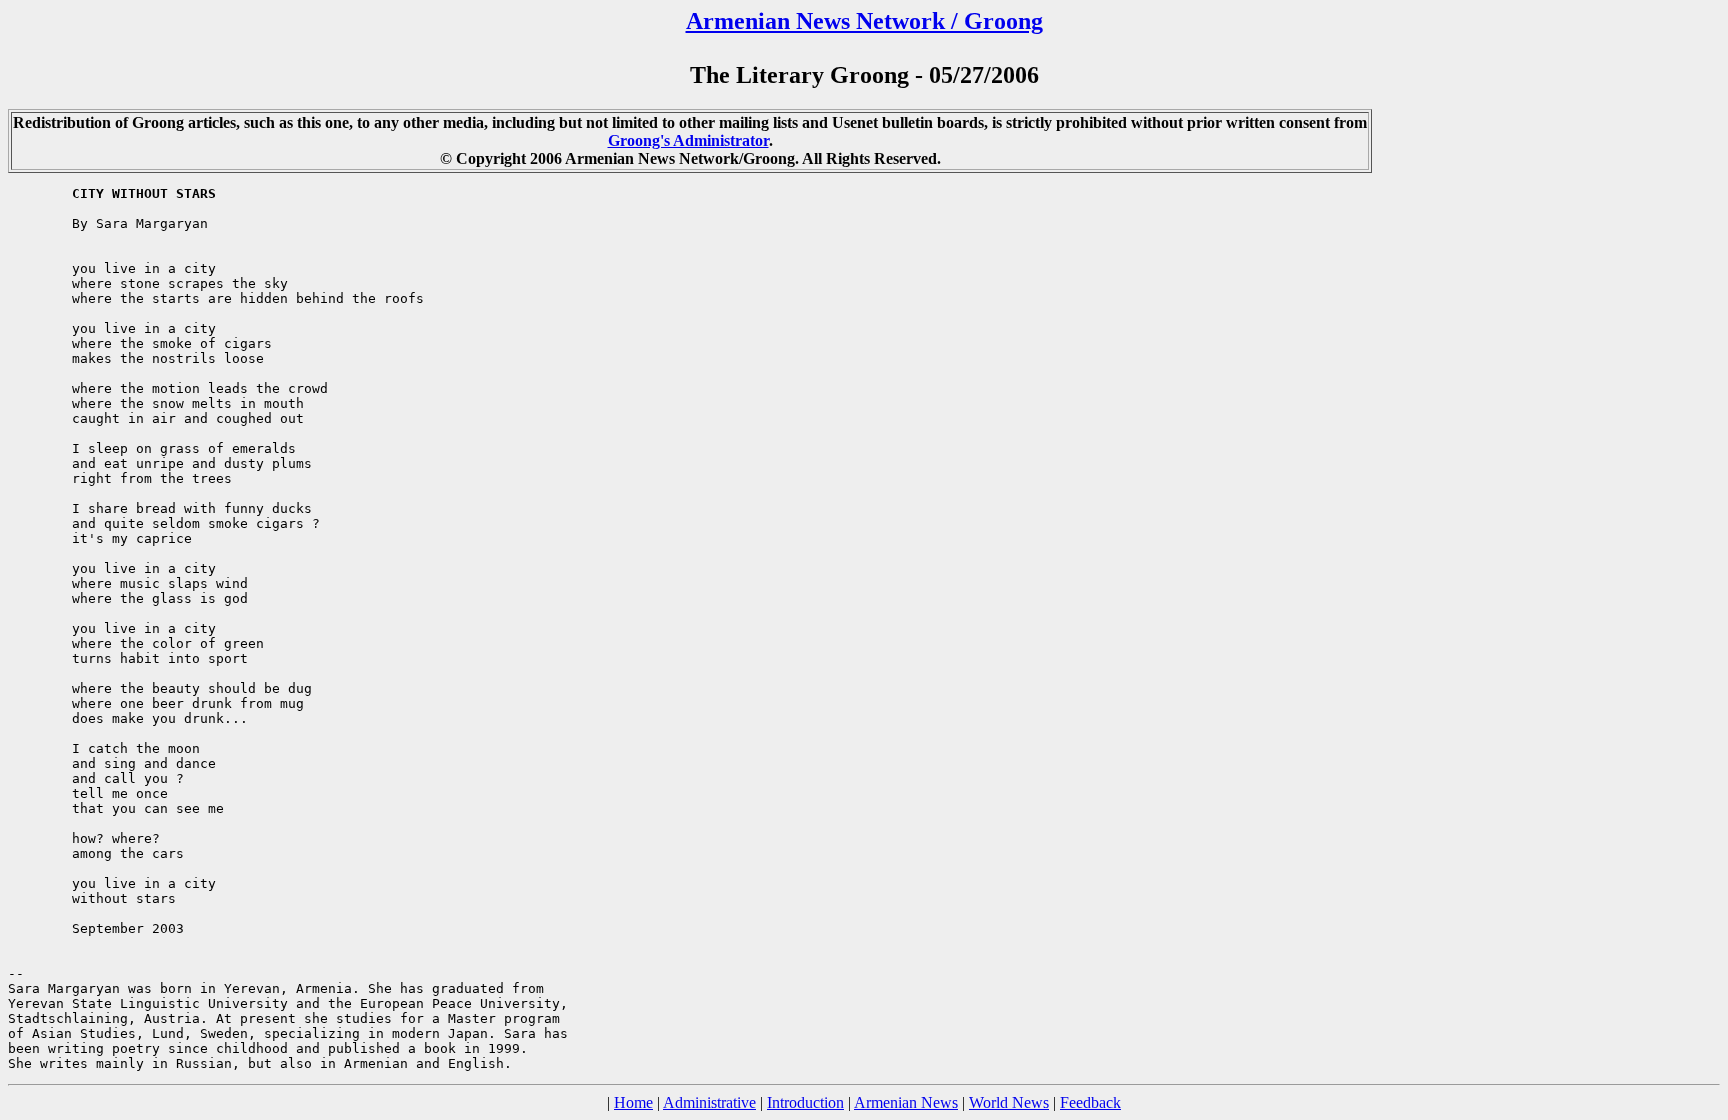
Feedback (1090, 1102)
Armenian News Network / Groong (864, 21)
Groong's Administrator (688, 140)
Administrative (709, 1102)
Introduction (805, 1102)
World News (1009, 1102)
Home (633, 1102)
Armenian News (906, 1102)
